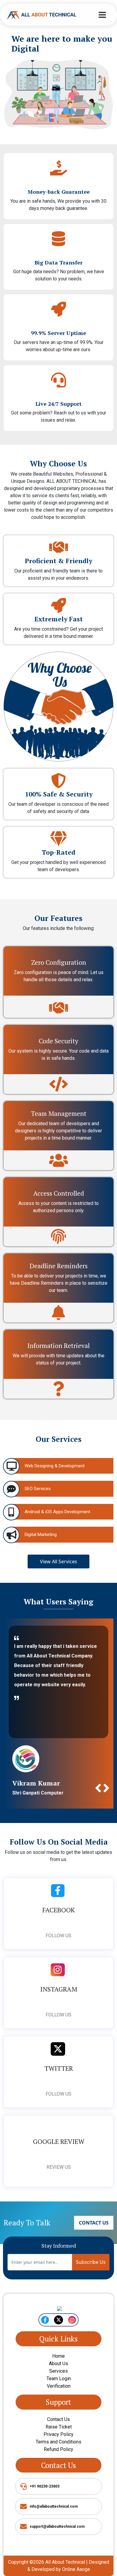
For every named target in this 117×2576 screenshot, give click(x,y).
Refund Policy (58, 2469)
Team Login (59, 2398)
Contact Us (58, 2439)
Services (58, 2391)
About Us (58, 2383)
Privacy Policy (58, 2454)
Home (58, 2376)
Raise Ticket (59, 2446)
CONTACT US (94, 2242)
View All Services (58, 1561)
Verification (59, 2406)
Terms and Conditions (58, 2461)
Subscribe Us (91, 2282)
